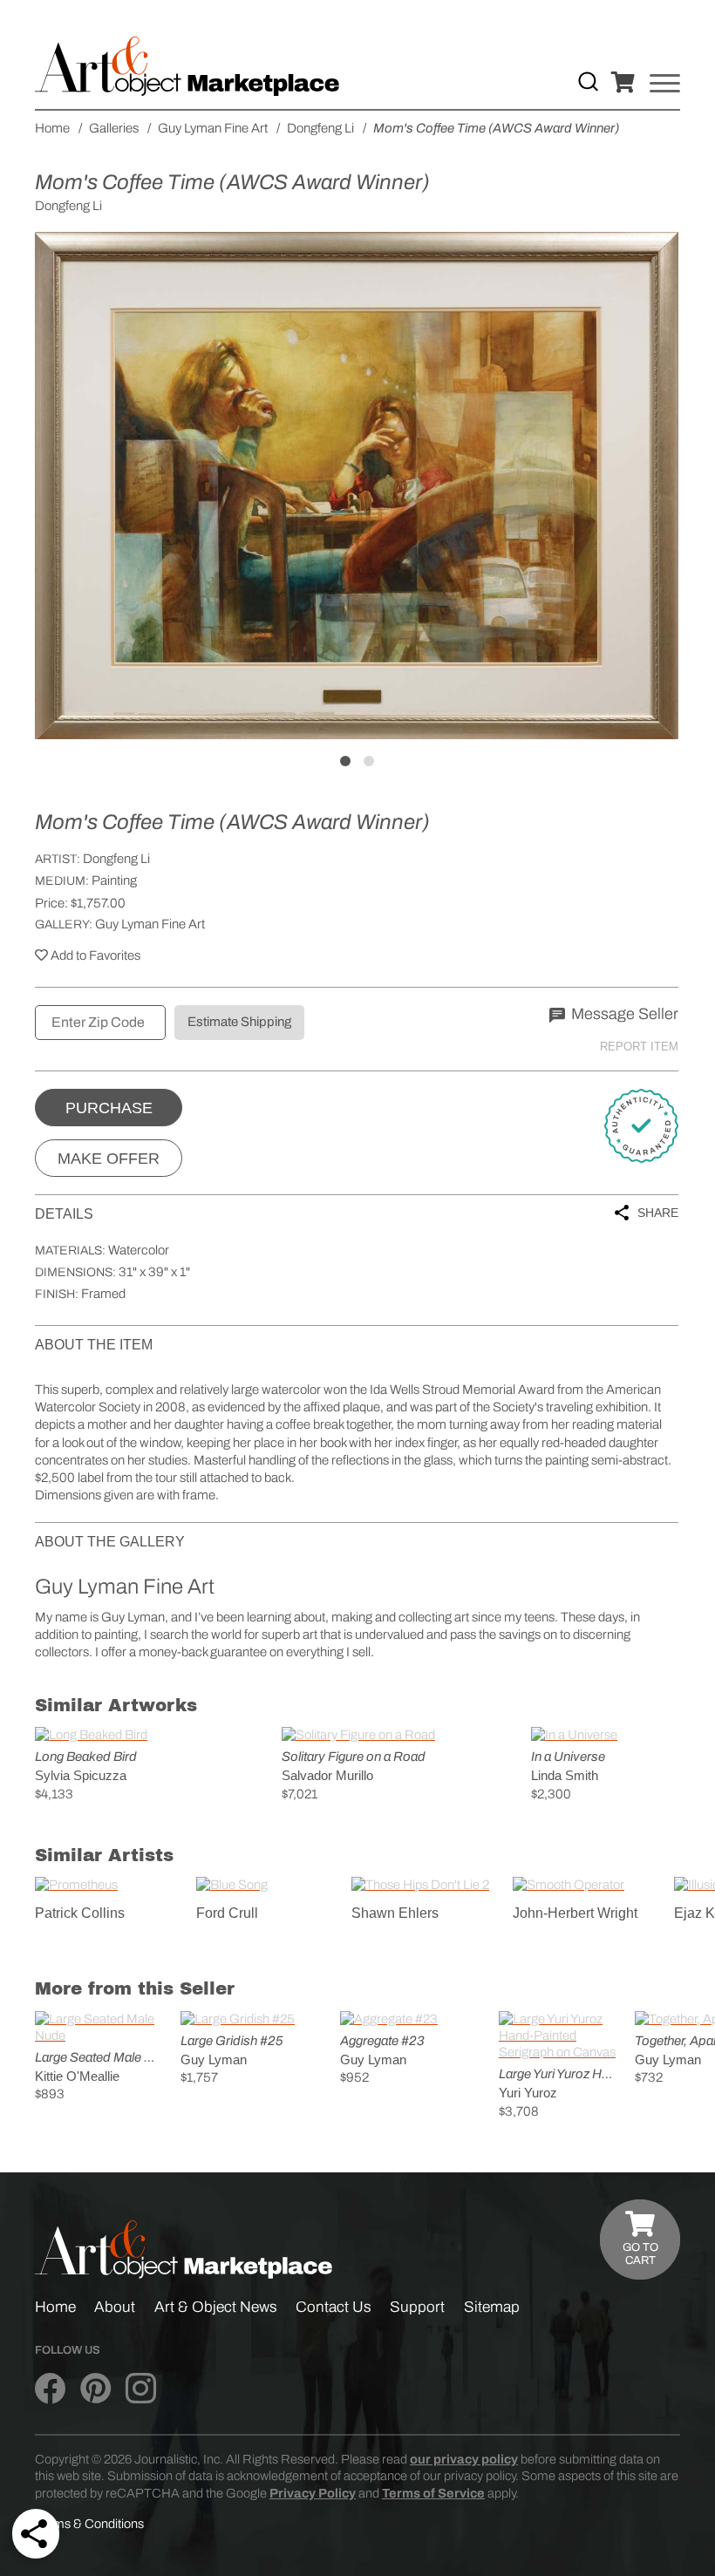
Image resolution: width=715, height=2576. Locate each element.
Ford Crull (227, 1913)
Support (417, 2307)
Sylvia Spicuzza (81, 1775)
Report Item (639, 1047)
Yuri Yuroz (528, 2093)
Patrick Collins (80, 1913)
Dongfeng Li (116, 859)
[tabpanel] (357, 486)
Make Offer (109, 1159)
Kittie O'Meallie (77, 2076)
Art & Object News (216, 2307)
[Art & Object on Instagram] (141, 2389)
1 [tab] (345, 761)
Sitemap (492, 2307)
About (115, 2307)
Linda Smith (565, 1775)
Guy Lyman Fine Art (150, 924)
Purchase (109, 1108)
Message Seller (623, 1014)
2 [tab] (369, 761)
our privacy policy (464, 2459)
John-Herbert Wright (575, 1913)
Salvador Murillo (327, 1775)
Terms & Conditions (89, 2524)
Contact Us (334, 2307)
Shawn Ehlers (395, 1913)
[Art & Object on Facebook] (50, 2389)
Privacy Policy (313, 2493)
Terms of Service (433, 2493)
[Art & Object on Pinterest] (95, 2389)
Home (55, 2307)
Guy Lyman (214, 2059)
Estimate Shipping (239, 1022)
